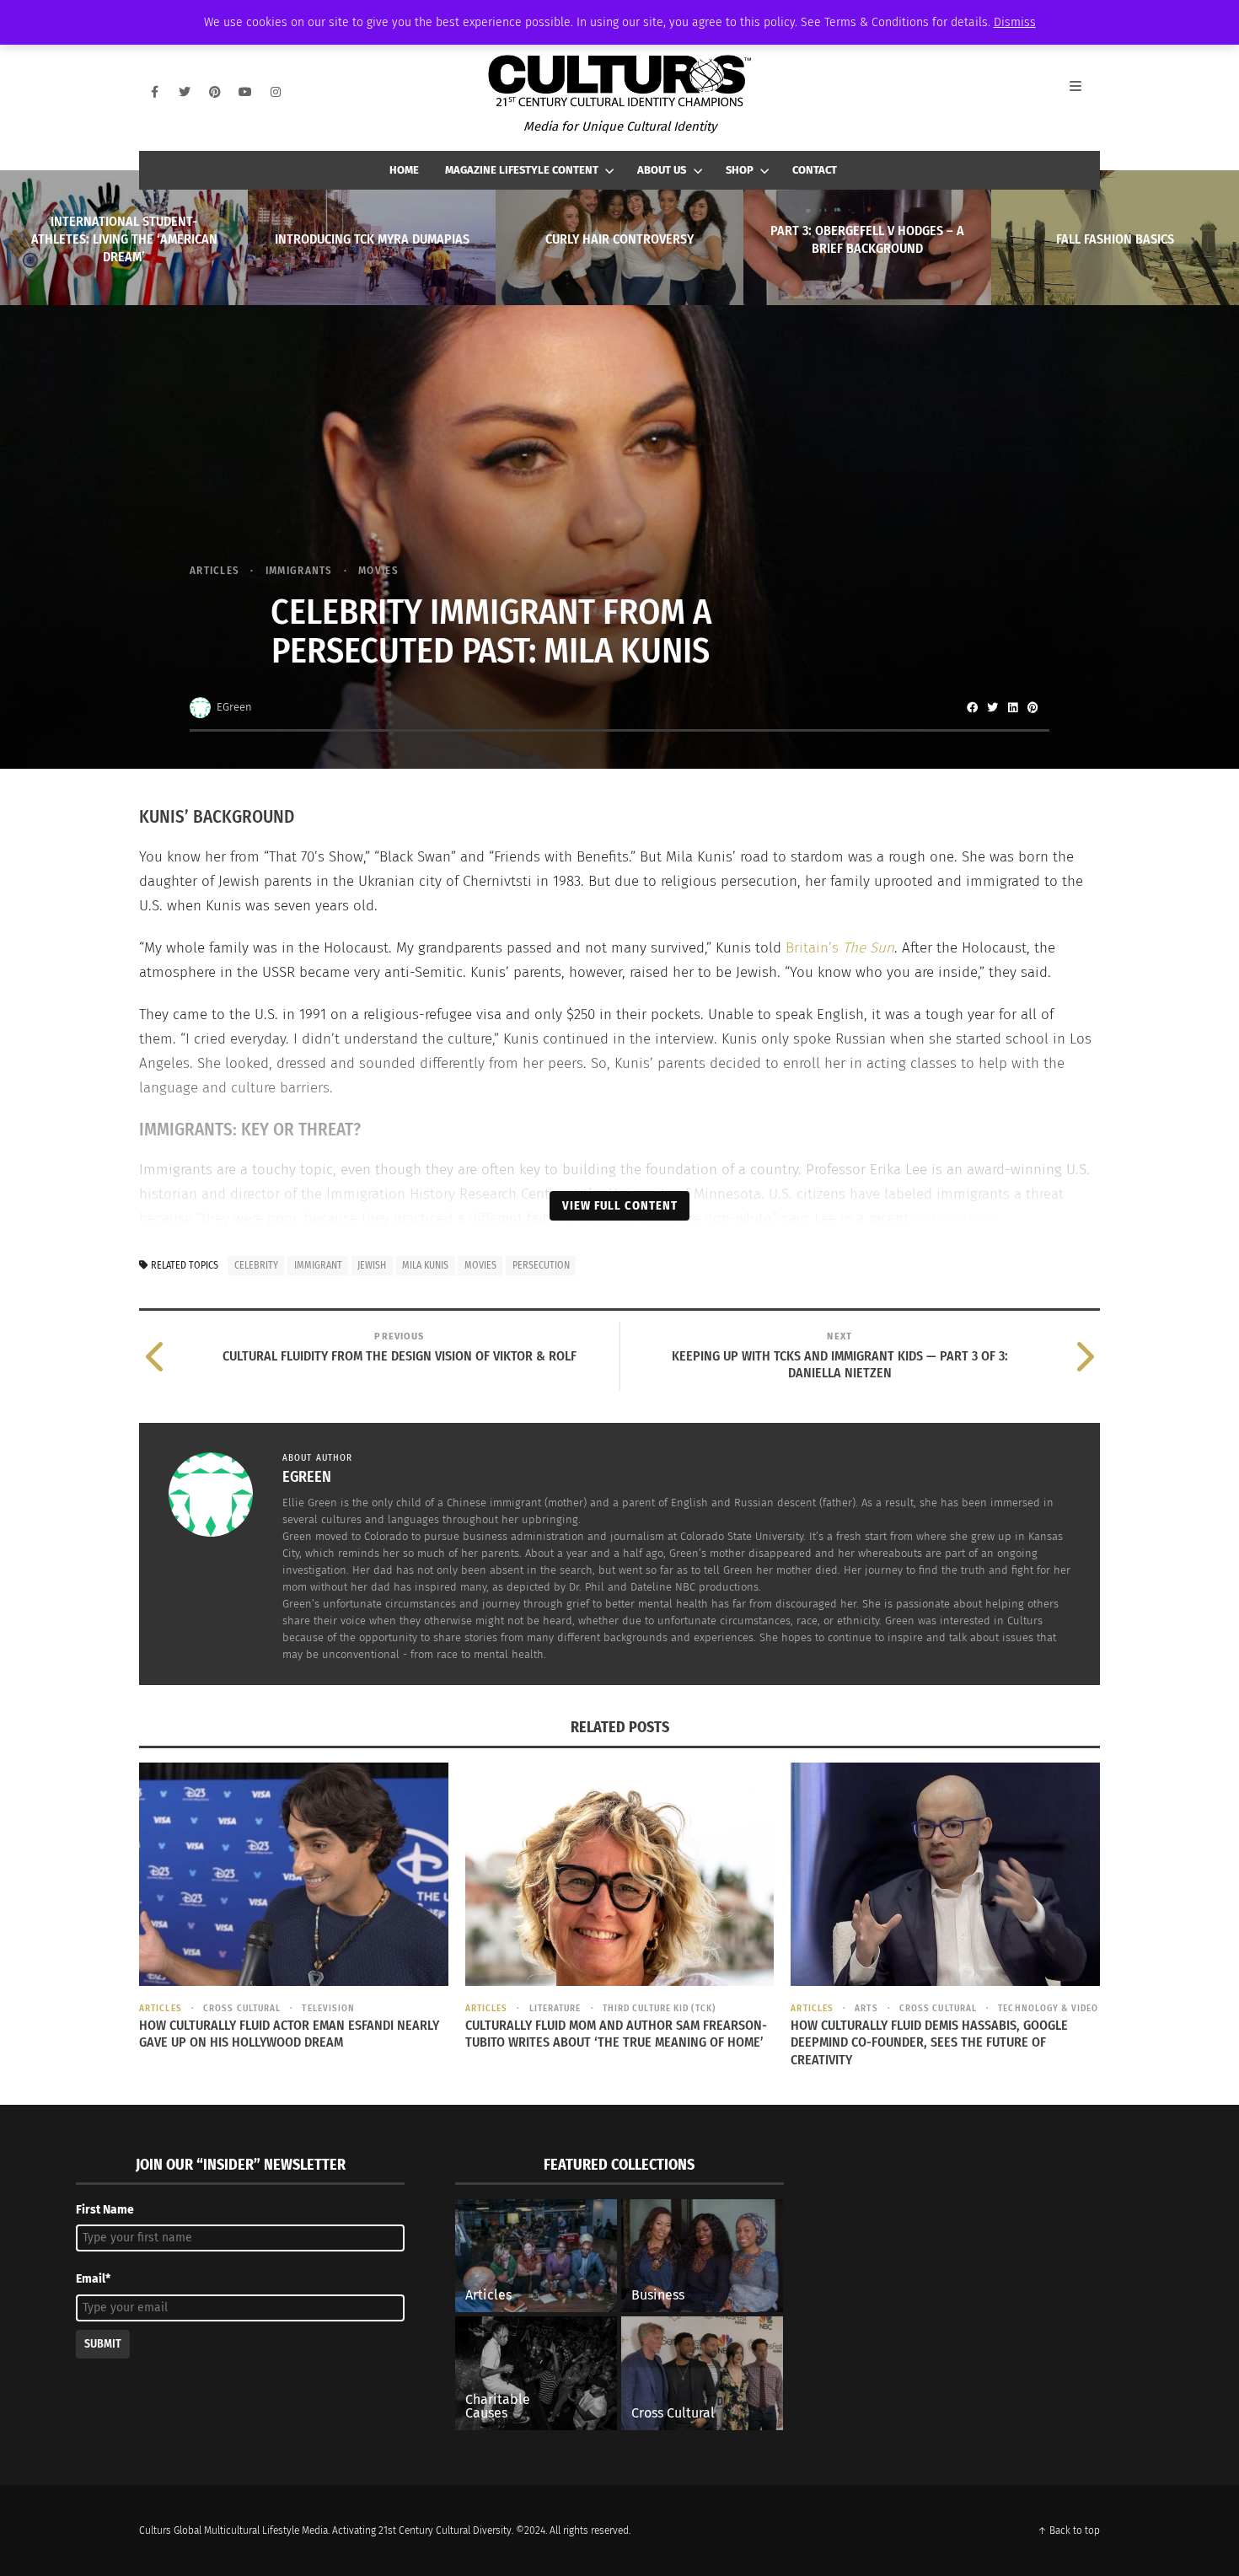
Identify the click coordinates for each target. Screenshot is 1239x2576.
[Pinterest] (215, 92)
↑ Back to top (1069, 2530)
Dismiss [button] (1015, 22)
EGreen (234, 707)
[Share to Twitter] (992, 707)
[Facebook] (154, 92)
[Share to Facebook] (972, 707)
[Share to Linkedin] (1012, 707)
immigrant (318, 1265)
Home (404, 170)
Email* (93, 2279)
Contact (815, 170)
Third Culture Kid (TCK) (659, 2008)
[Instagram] (276, 92)
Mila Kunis (425, 1265)
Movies (378, 570)
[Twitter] (185, 92)
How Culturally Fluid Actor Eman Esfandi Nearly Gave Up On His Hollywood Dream (289, 2034)
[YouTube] (245, 92)
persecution (541, 1265)
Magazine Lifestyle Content (522, 170)
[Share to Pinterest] (1032, 707)
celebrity (256, 1265)
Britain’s (840, 948)
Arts (866, 2008)
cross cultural (242, 2008)
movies (480, 1265)
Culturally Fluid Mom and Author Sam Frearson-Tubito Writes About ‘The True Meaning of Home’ (616, 2034)
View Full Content (620, 1205)
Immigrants (299, 570)
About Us (662, 170)
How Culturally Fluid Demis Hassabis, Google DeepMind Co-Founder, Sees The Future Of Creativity (929, 2043)
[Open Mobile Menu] (1085, 92)
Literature (555, 2008)
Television (328, 2008)
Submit (103, 2344)
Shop (740, 170)
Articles (215, 570)
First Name (105, 2210)
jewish (372, 1265)
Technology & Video (1048, 2008)
